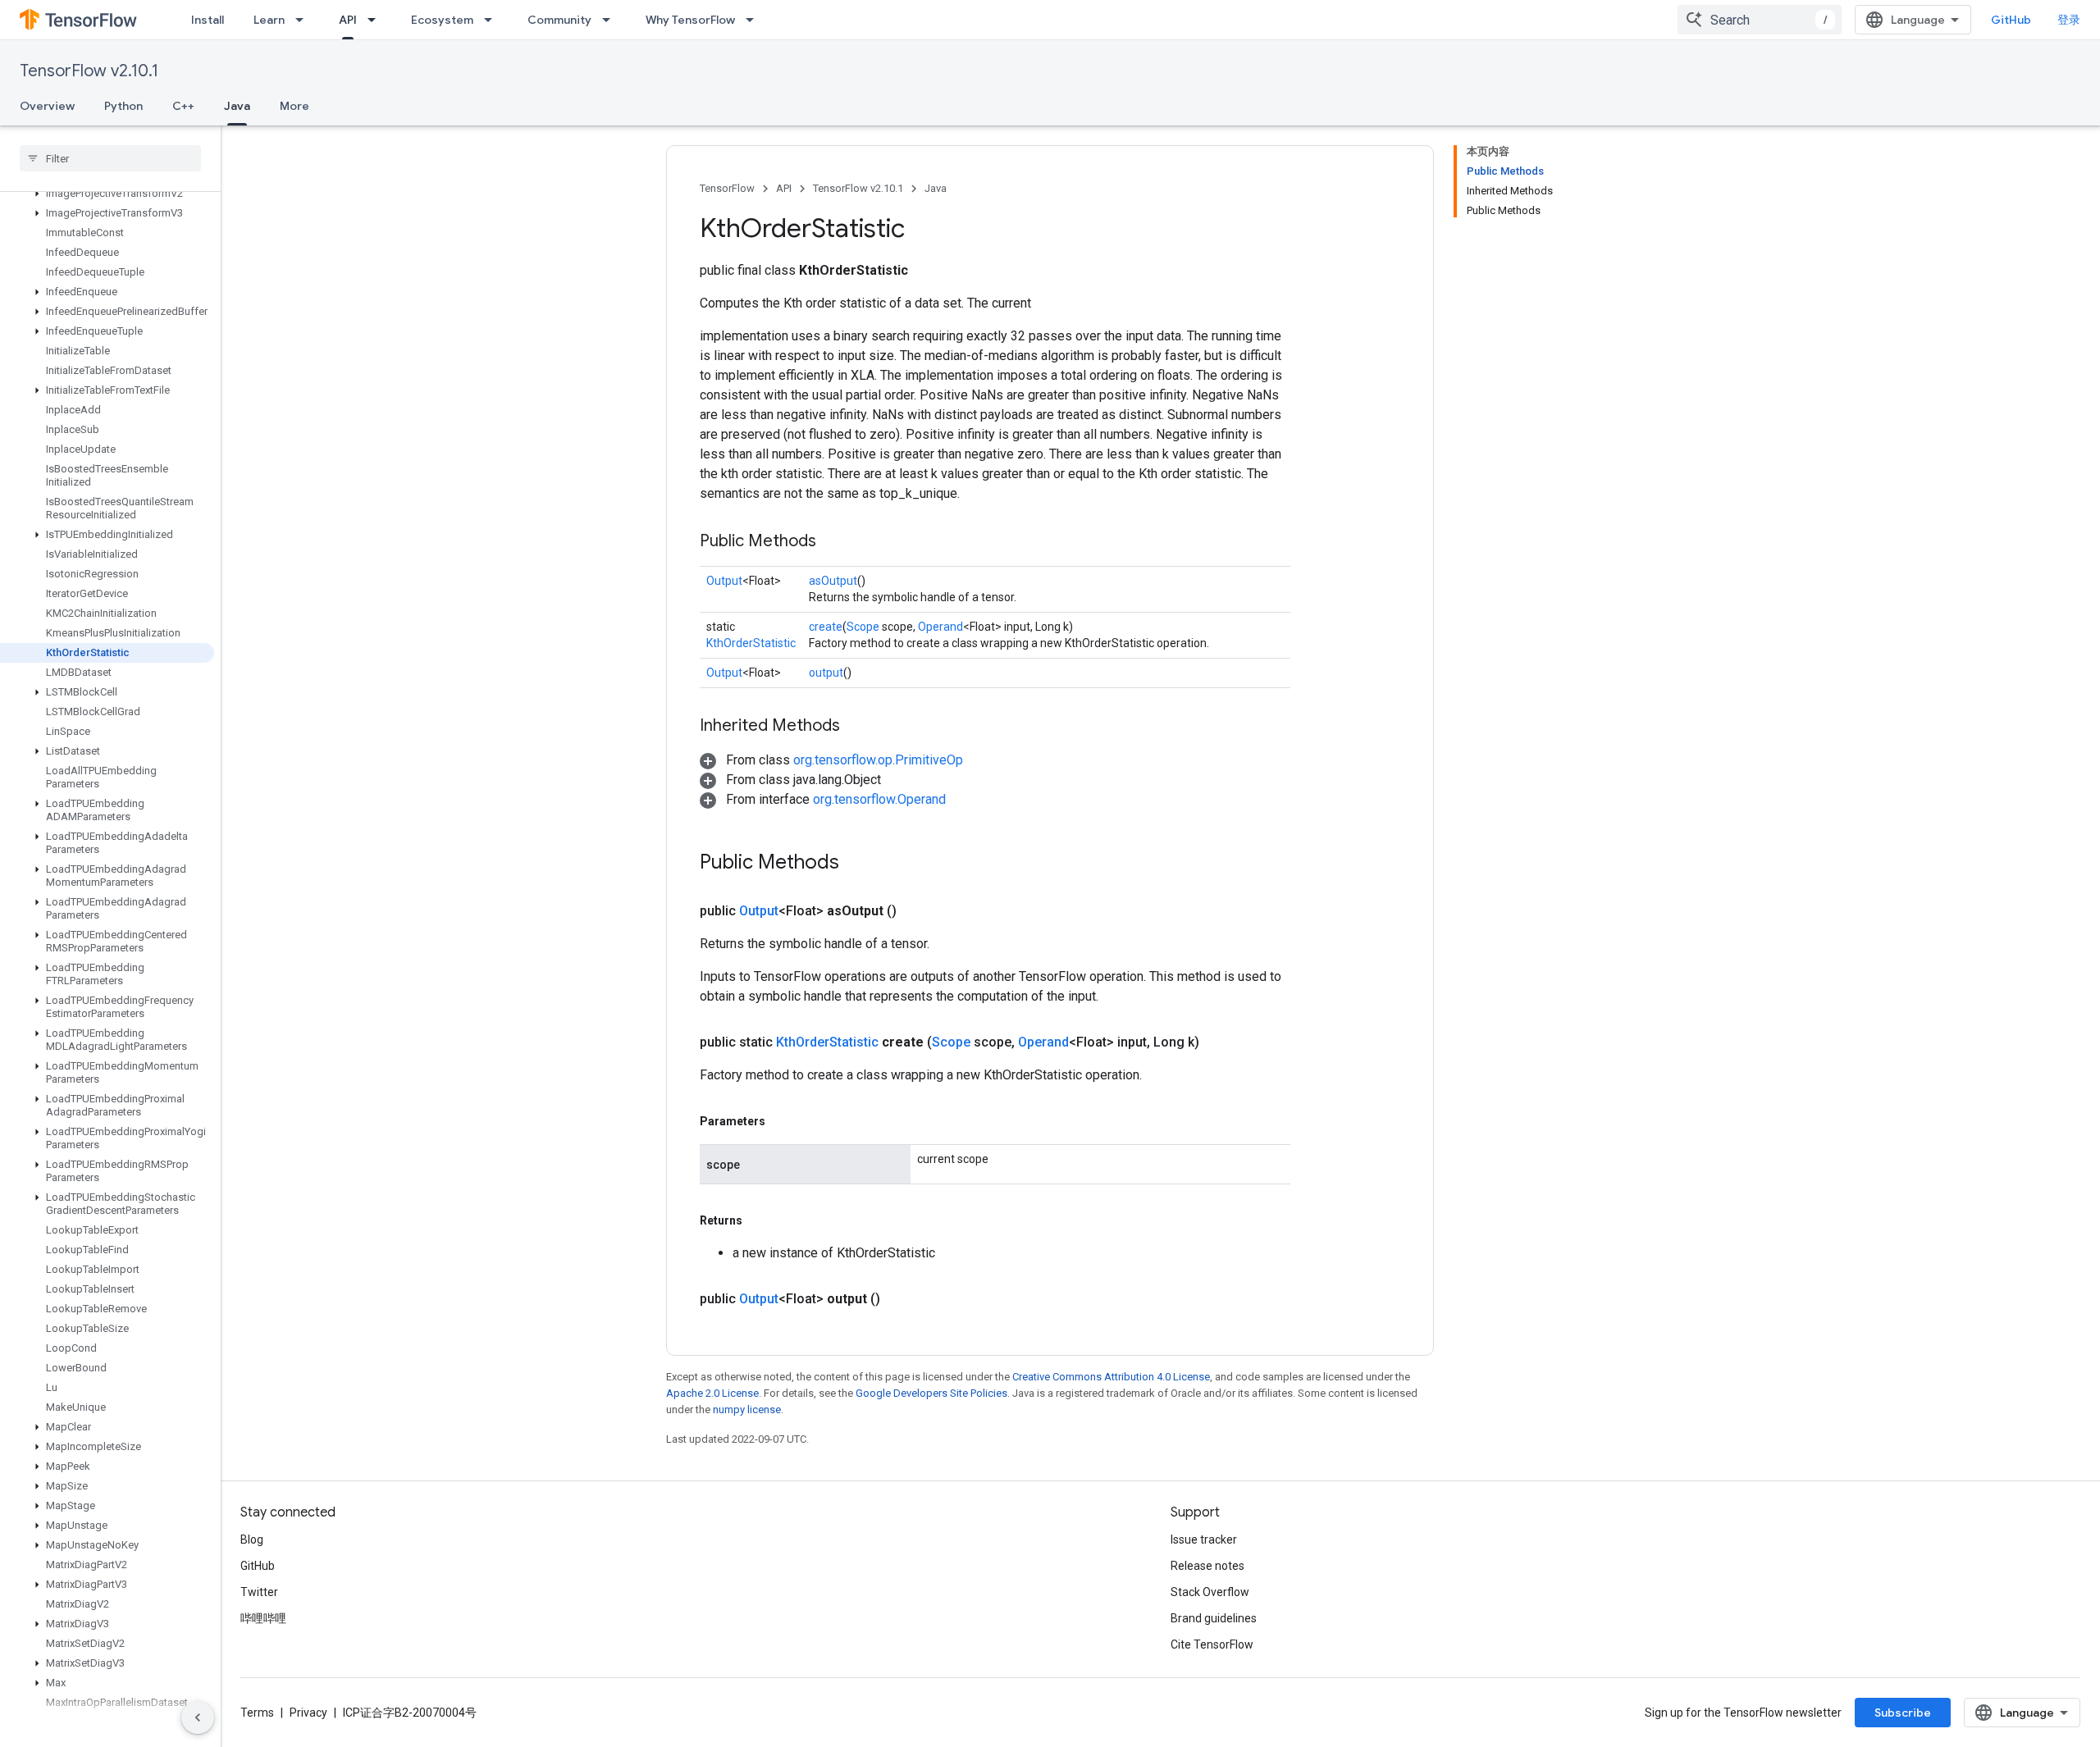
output (826, 673)
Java (237, 106)
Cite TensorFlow (1212, 1644)
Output (724, 581)
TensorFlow (727, 188)
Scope (863, 627)
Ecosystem (442, 20)
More (294, 106)
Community (559, 20)
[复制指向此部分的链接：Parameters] (782, 1121)
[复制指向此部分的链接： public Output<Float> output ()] (900, 1299)
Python (123, 106)
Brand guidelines (1214, 1618)
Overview (47, 106)
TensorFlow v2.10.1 (89, 71)
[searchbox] (110, 158)
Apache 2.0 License (712, 1393)
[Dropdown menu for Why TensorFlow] (755, 20)
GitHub (2011, 20)
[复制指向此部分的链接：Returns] (759, 1220)
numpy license (747, 1409)
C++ (183, 106)
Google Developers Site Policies (931, 1393)
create (826, 627)
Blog (252, 1539)
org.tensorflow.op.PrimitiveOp (878, 760)
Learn (269, 20)
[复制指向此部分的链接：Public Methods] (833, 542)
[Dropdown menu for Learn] (304, 20)
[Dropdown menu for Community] (611, 20)
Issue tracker (1204, 1539)
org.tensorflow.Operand (879, 799)
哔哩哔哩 (263, 1618)
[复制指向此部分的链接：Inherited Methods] (856, 727)
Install (208, 20)
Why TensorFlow (690, 20)
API (348, 20)
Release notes (1207, 1566)
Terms (257, 1713)
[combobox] (1760, 20)
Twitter (259, 1592)
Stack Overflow (1210, 1592)
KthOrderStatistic (751, 643)
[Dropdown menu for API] (377, 20)
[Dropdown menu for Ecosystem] (493, 20)
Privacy (308, 1713)
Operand (940, 627)
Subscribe (1903, 1713)
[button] (107, 194)
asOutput (833, 581)
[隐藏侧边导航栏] (198, 1717)
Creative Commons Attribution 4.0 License (1111, 1377)
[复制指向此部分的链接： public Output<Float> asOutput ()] (916, 911)
